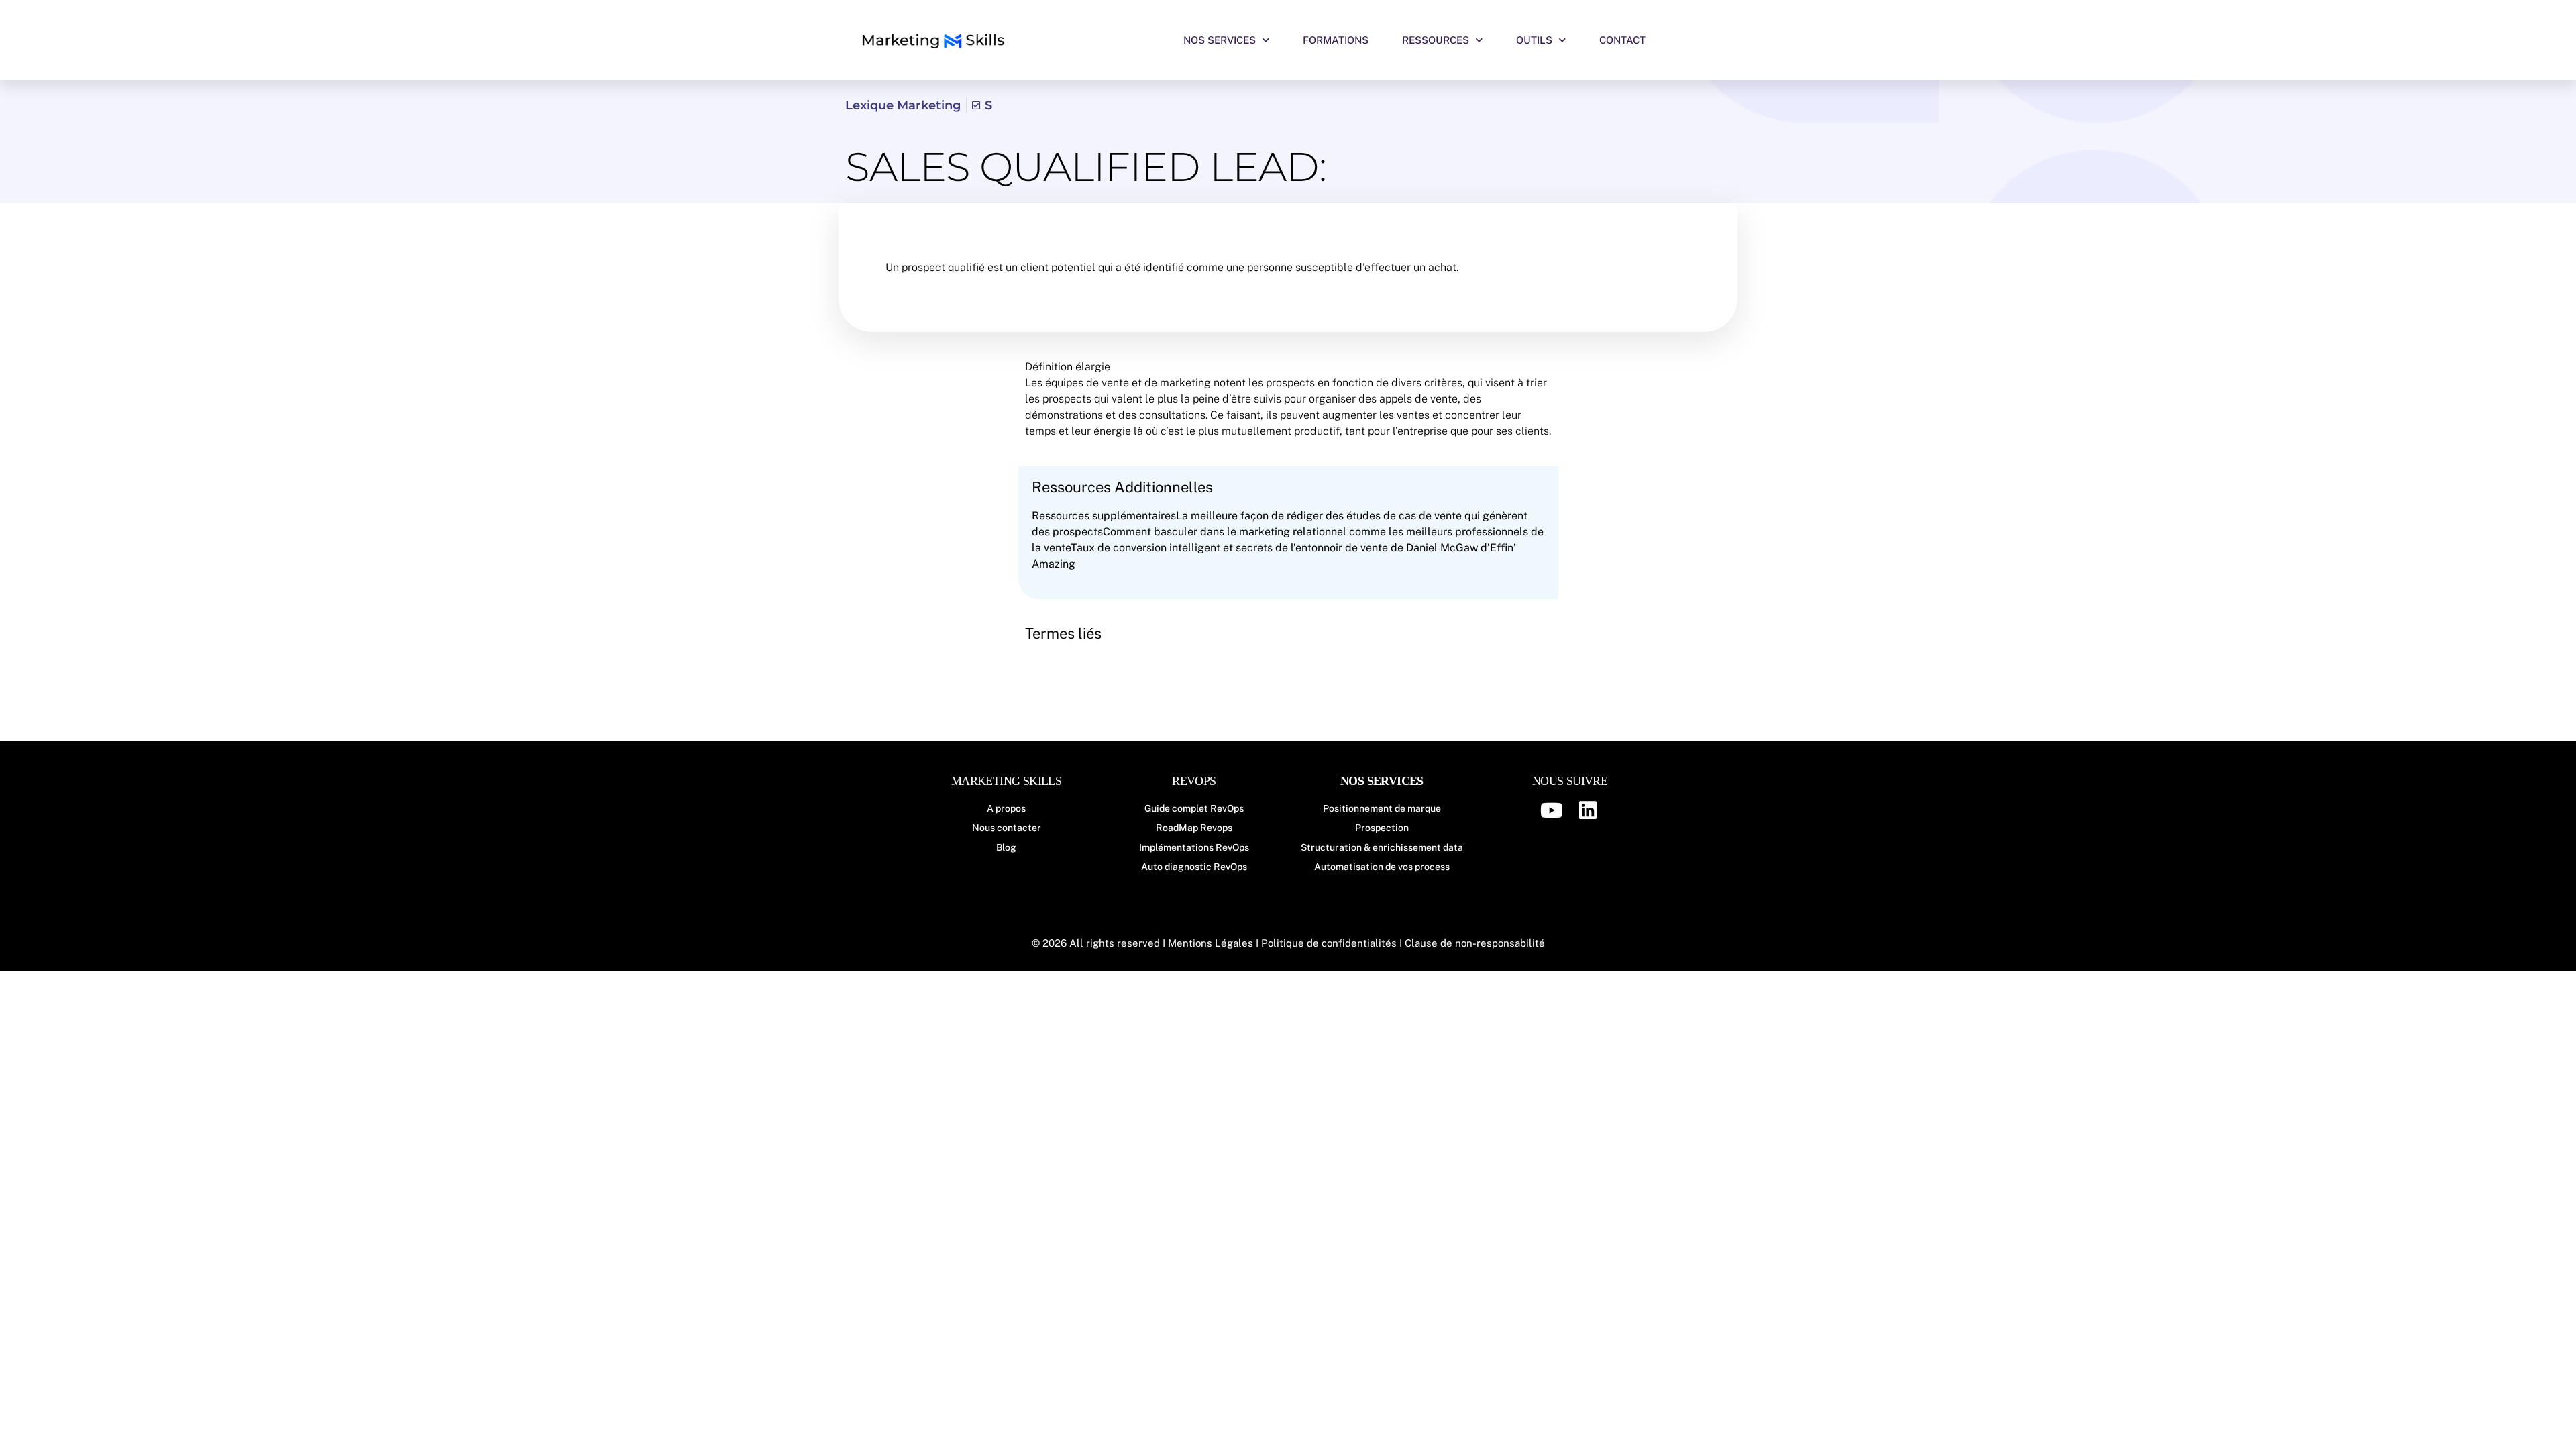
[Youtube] (1552, 810)
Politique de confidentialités (1329, 943)
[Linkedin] (1588, 810)
